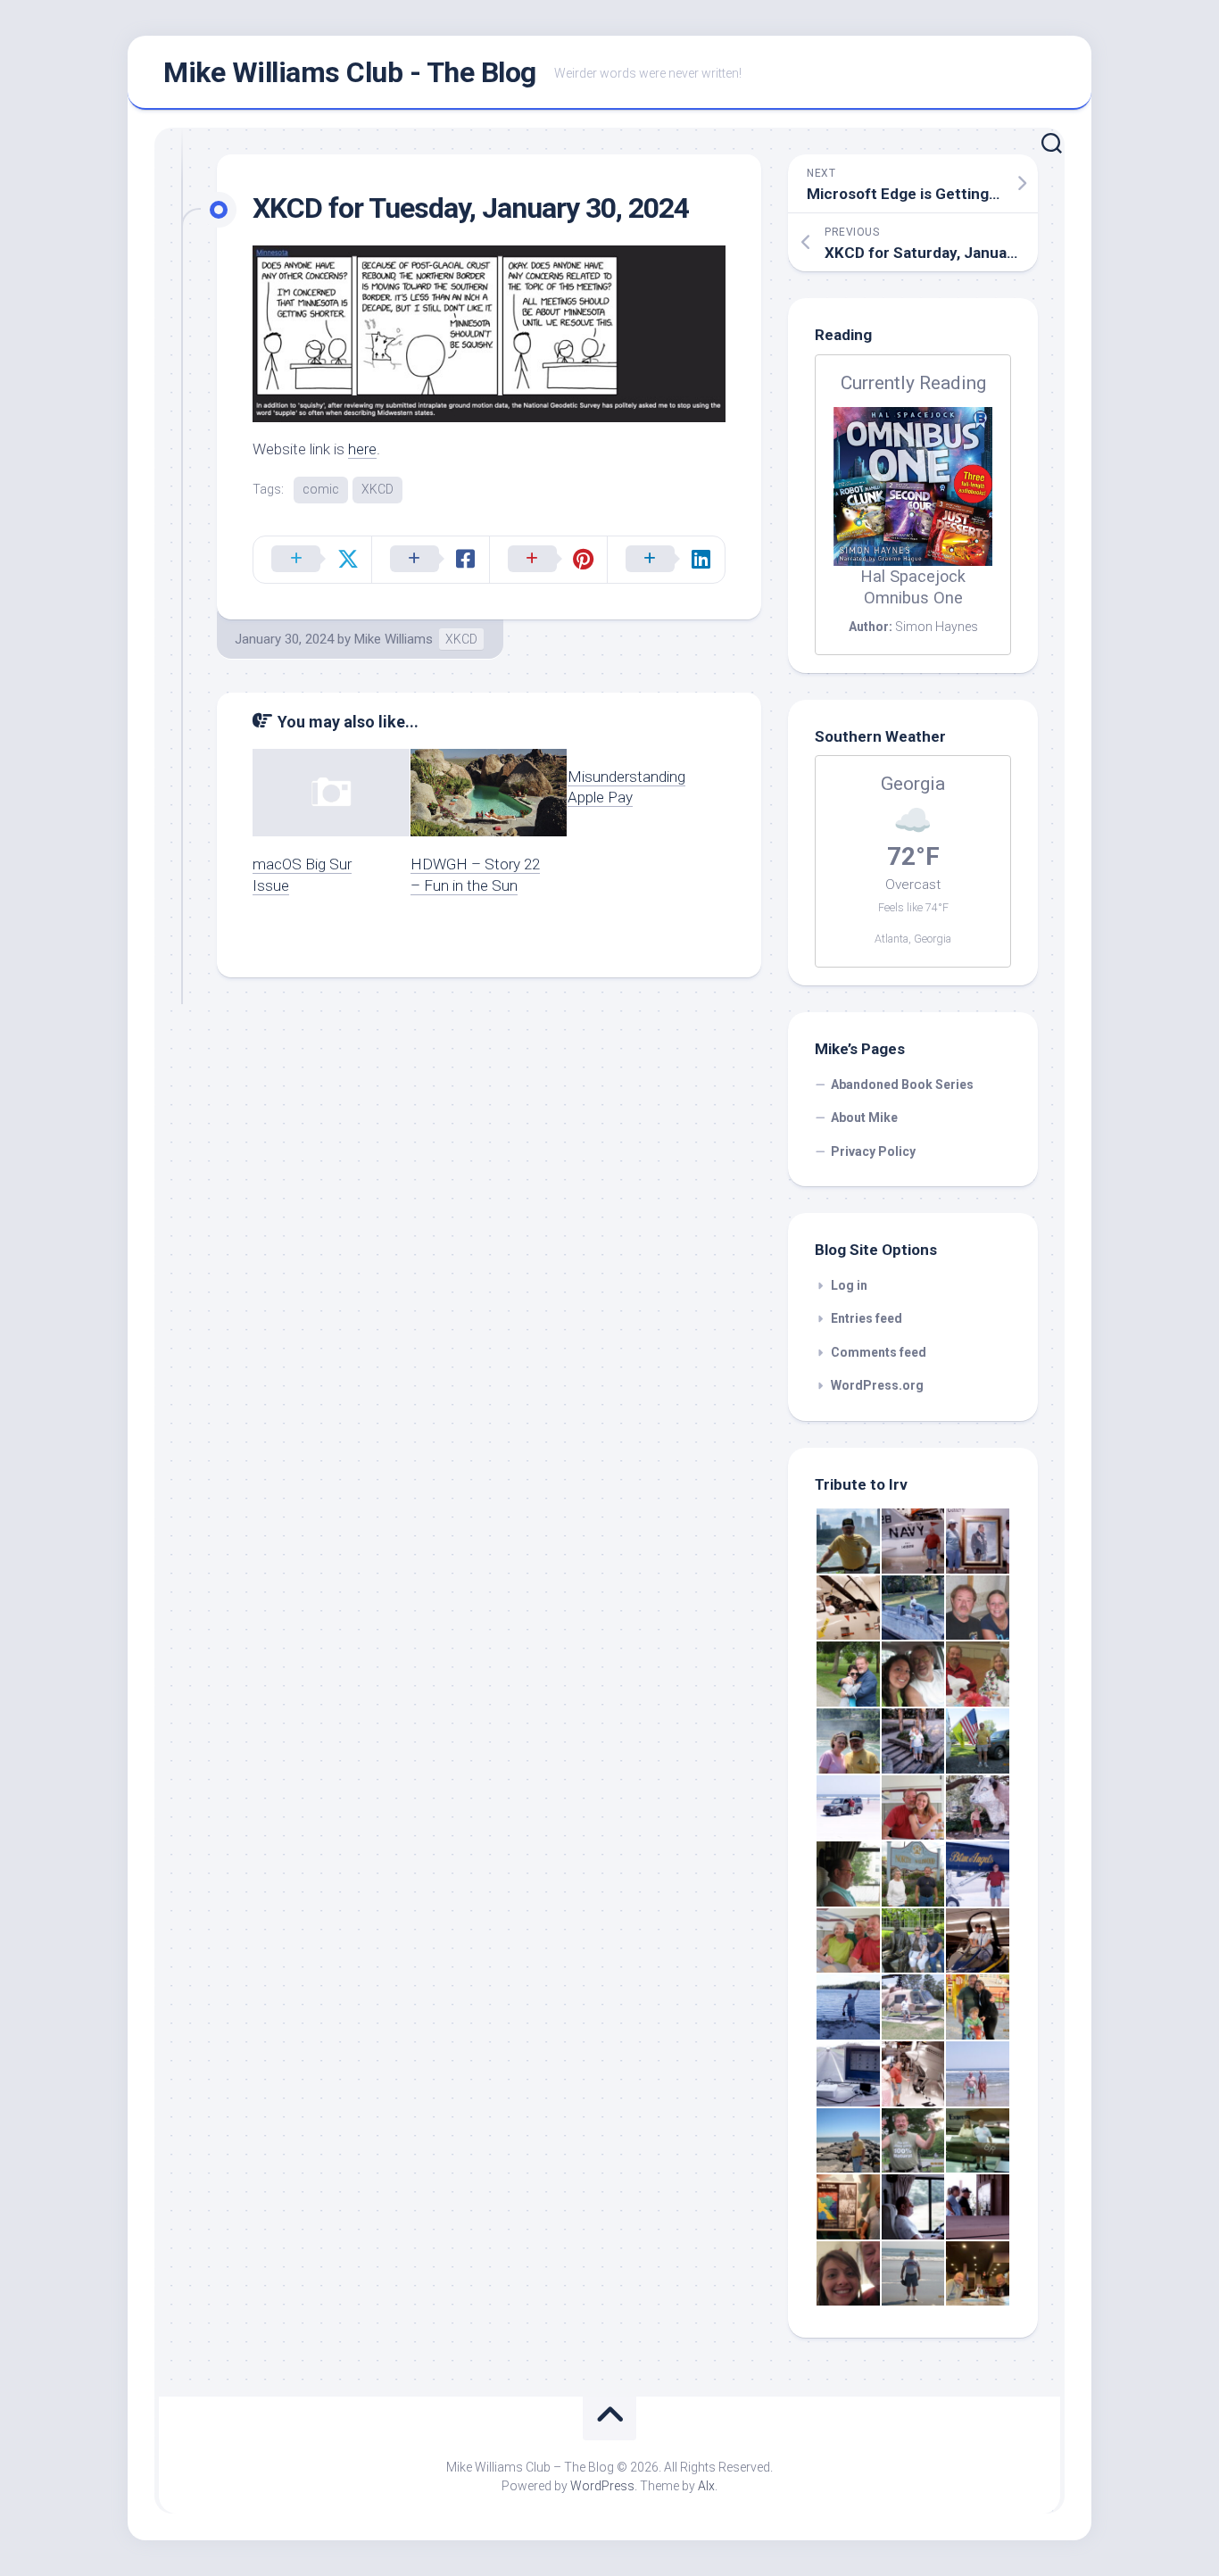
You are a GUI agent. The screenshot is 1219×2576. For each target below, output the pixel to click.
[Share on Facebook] (430, 560)
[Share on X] (312, 560)
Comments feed (879, 1352)
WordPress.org (877, 1385)
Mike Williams (394, 639)
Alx (706, 2486)
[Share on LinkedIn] (666, 560)
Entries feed (867, 1318)
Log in (849, 1285)
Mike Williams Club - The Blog (350, 72)
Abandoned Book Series (902, 1084)
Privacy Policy (873, 1151)
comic (321, 489)
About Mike (864, 1118)
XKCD (377, 489)
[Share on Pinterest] (548, 560)
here (362, 449)
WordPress (602, 2486)
